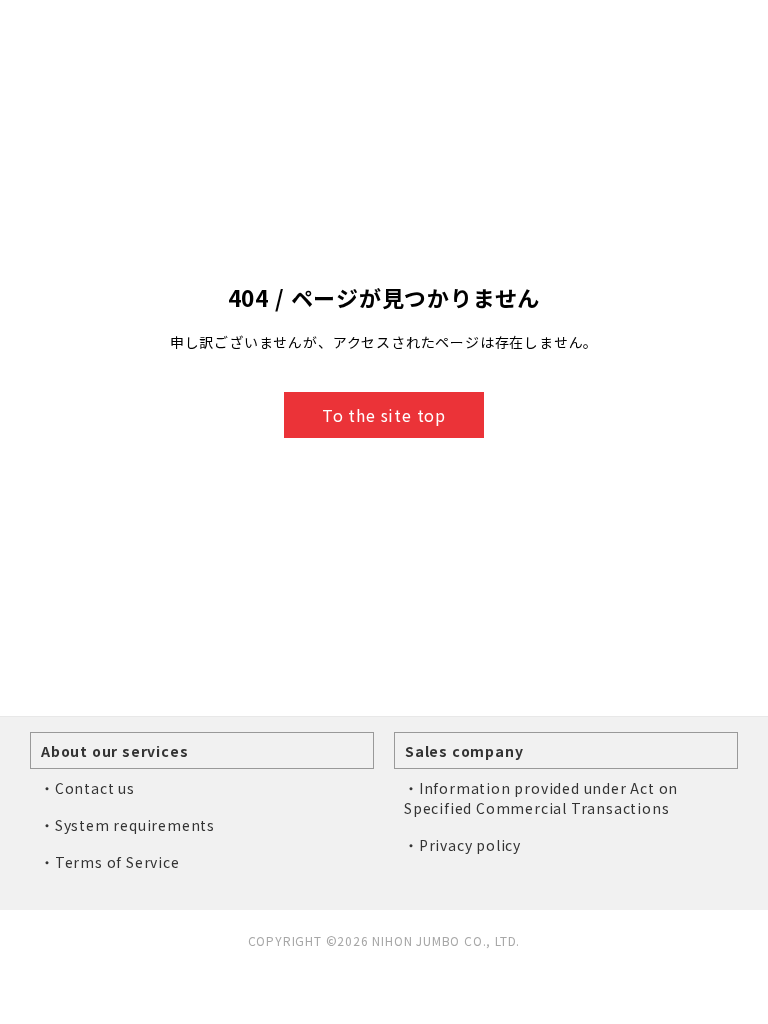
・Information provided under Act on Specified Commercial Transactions (541, 798)
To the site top (384, 415)
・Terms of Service (110, 862)
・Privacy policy (462, 845)
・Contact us (87, 788)
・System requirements (127, 825)
